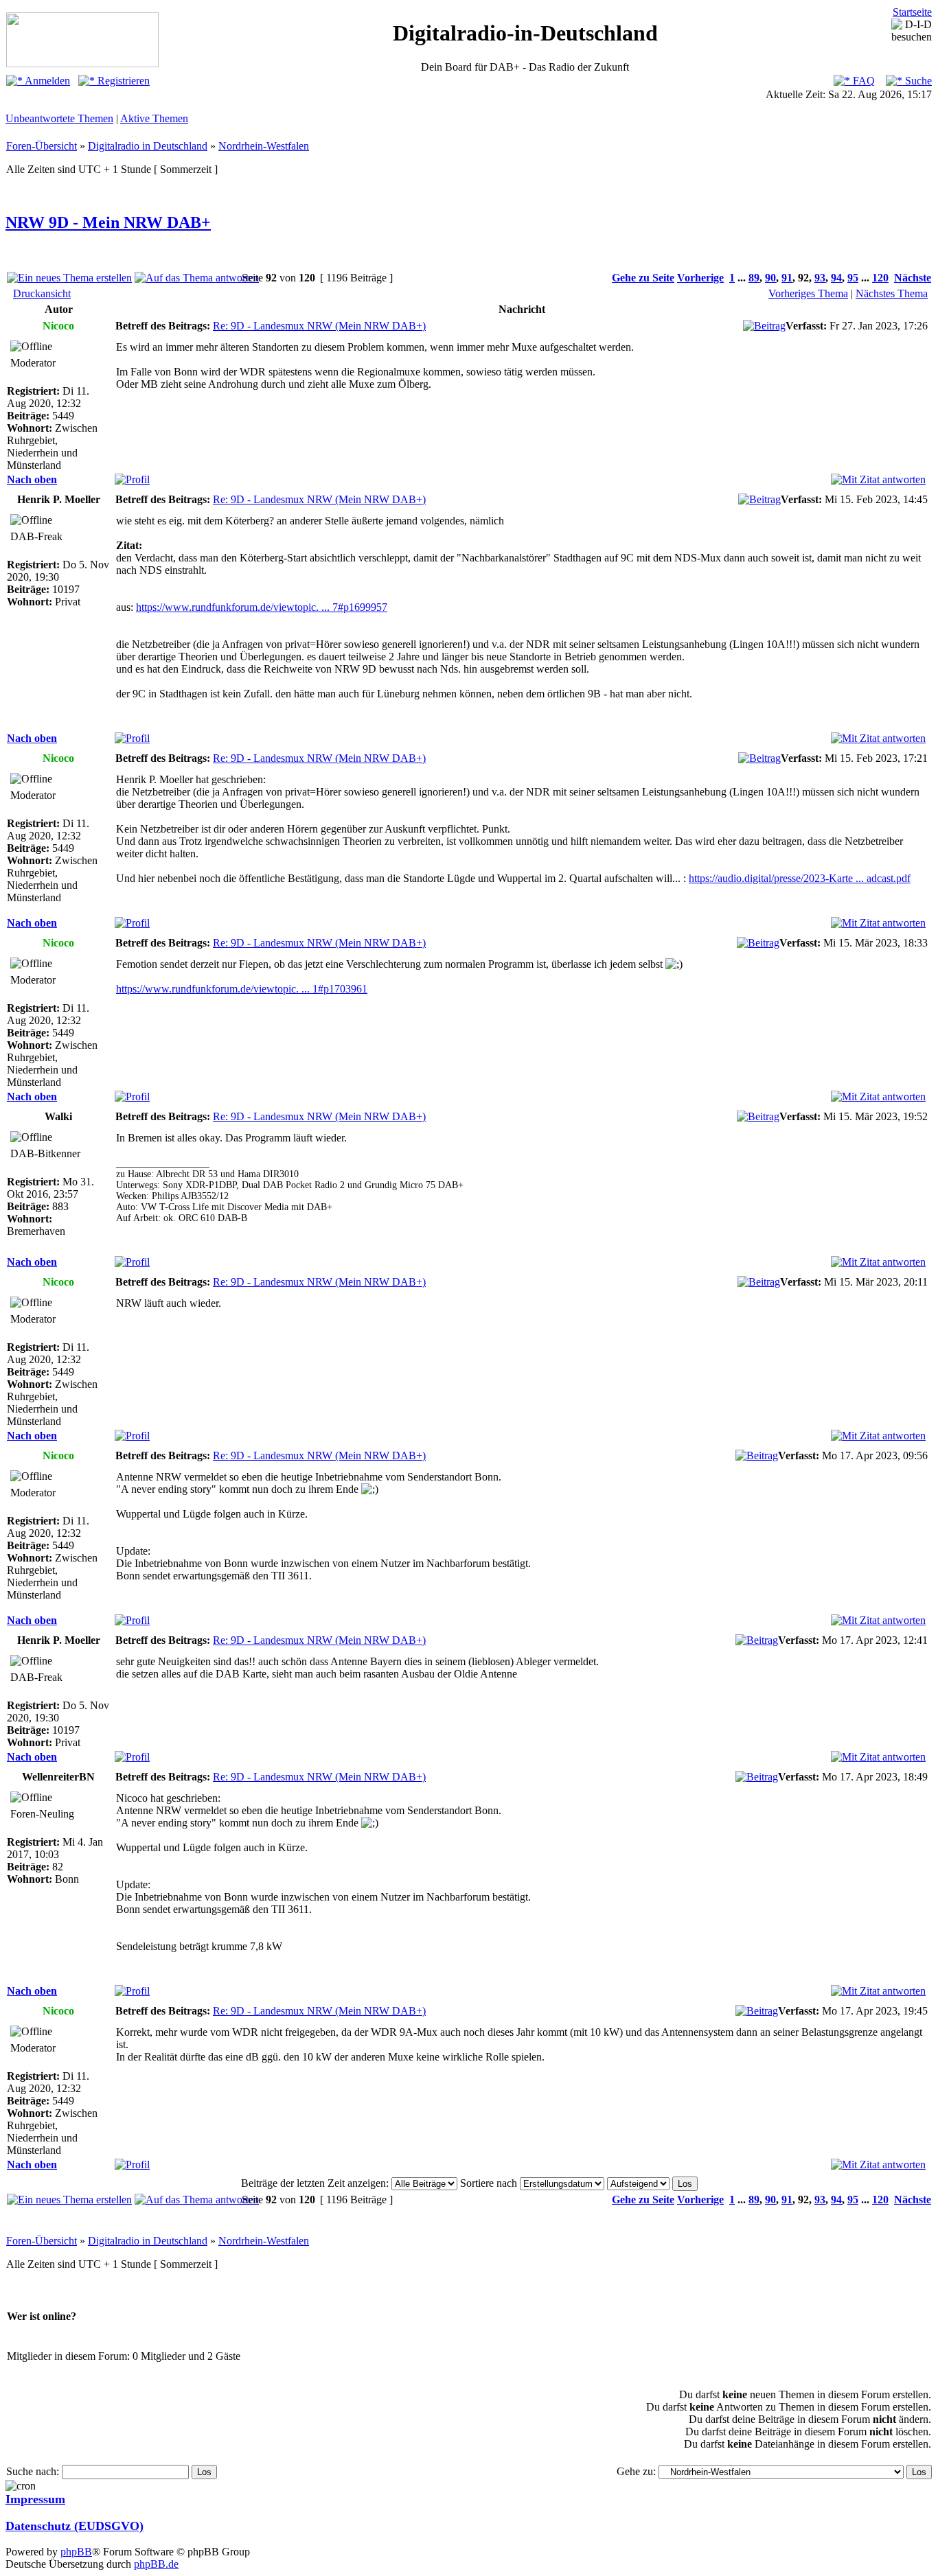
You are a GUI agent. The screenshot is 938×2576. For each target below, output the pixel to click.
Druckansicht (42, 293)
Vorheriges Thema (808, 293)
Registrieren (122, 81)
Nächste (913, 278)
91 (787, 278)
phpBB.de (156, 2564)
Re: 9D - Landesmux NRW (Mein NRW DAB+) (319, 326)
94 (836, 278)
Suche (917, 81)
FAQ (862, 81)
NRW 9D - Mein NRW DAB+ (108, 222)
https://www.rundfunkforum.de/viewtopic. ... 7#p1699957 (262, 607)
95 (853, 278)
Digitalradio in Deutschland (148, 146)
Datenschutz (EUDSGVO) (75, 2526)
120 (880, 278)
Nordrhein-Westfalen (264, 146)
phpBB (76, 2552)
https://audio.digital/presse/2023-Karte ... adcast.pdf (800, 878)
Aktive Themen (154, 118)
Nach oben (32, 479)
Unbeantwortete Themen (59, 118)
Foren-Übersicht (42, 146)
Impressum (35, 2499)
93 (820, 278)
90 (770, 278)
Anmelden (46, 81)
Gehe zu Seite (643, 278)
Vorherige (700, 278)
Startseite (912, 12)
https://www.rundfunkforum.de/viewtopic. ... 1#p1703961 (242, 989)
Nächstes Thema (892, 293)
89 (754, 278)
